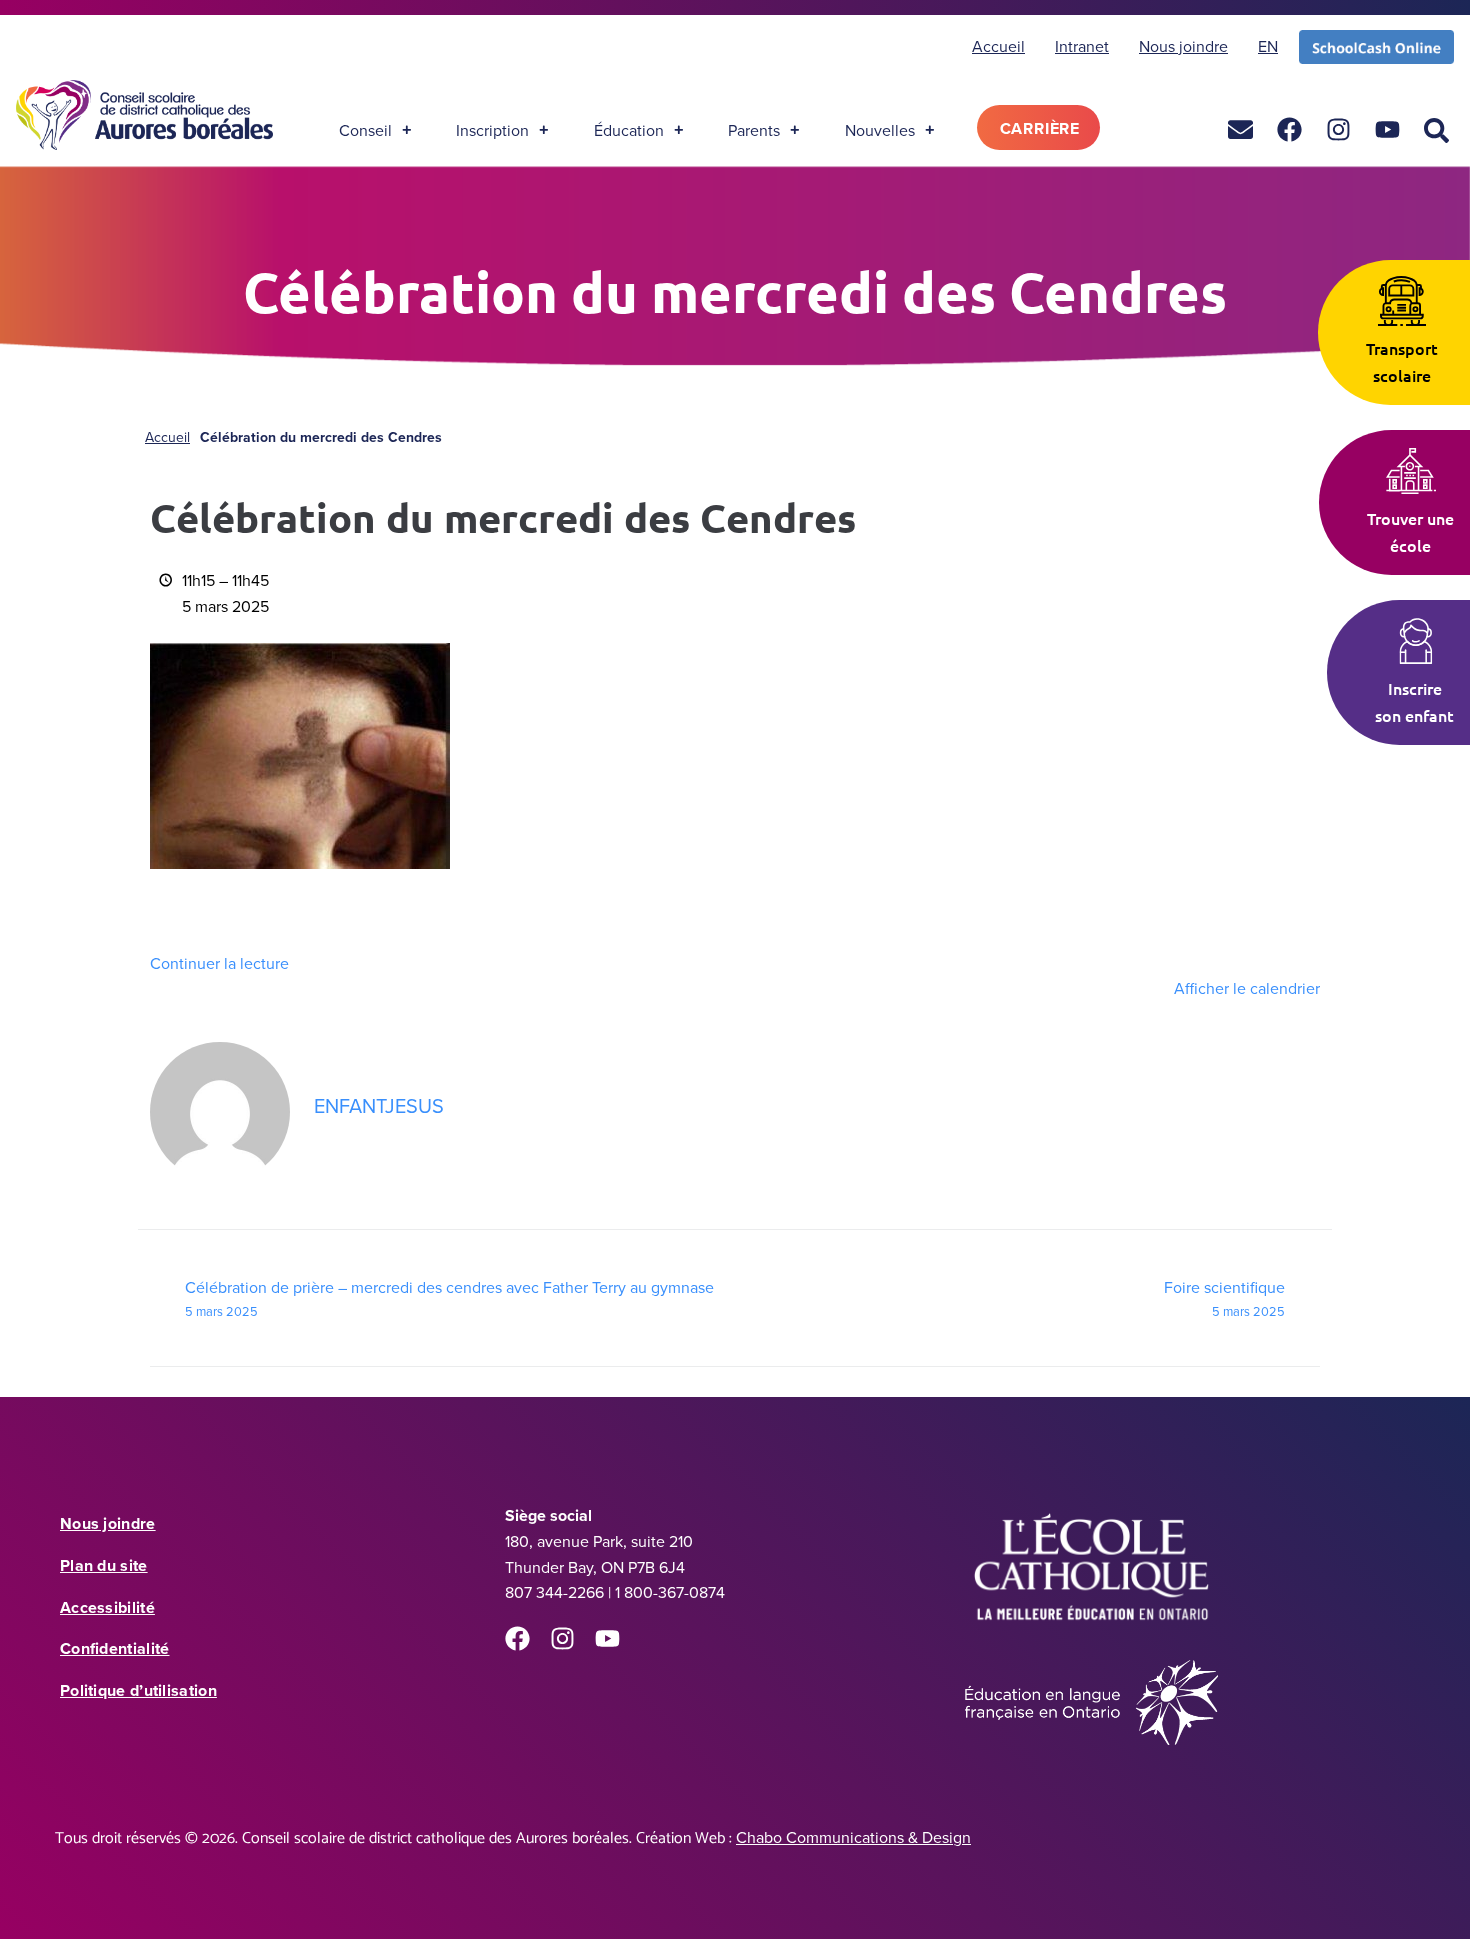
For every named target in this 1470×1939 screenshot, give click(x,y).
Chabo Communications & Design (853, 1837)
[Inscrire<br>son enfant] (1415, 641)
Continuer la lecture (219, 963)
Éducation (629, 130)
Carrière (1040, 128)
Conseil (365, 130)
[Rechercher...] (1436, 131)
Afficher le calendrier (1247, 988)
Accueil (167, 437)
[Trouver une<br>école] (1411, 471)
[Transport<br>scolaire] (1402, 301)
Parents (754, 130)
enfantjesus (379, 1105)
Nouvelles (880, 130)
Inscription (492, 130)
